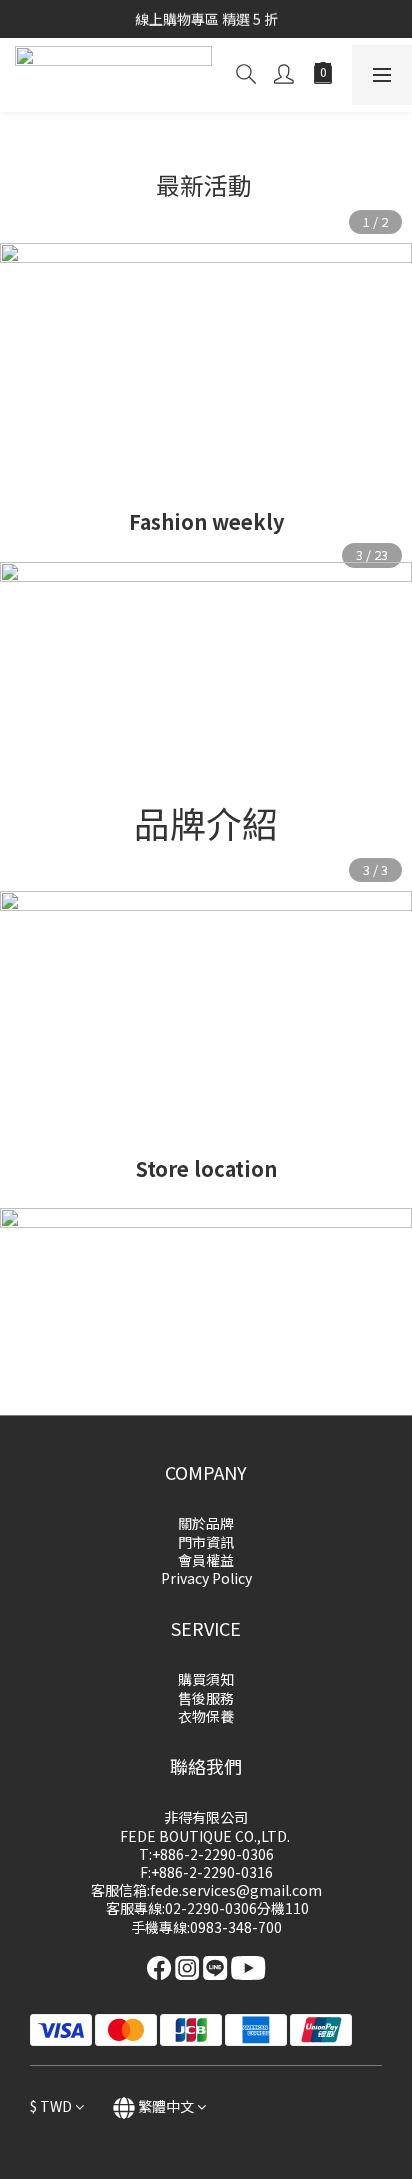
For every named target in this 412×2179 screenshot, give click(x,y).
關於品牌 (206, 1523)
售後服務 (206, 1698)
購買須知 (206, 1679)
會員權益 (206, 1560)
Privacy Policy (206, 1578)
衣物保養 (206, 1716)
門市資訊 (206, 1542)
